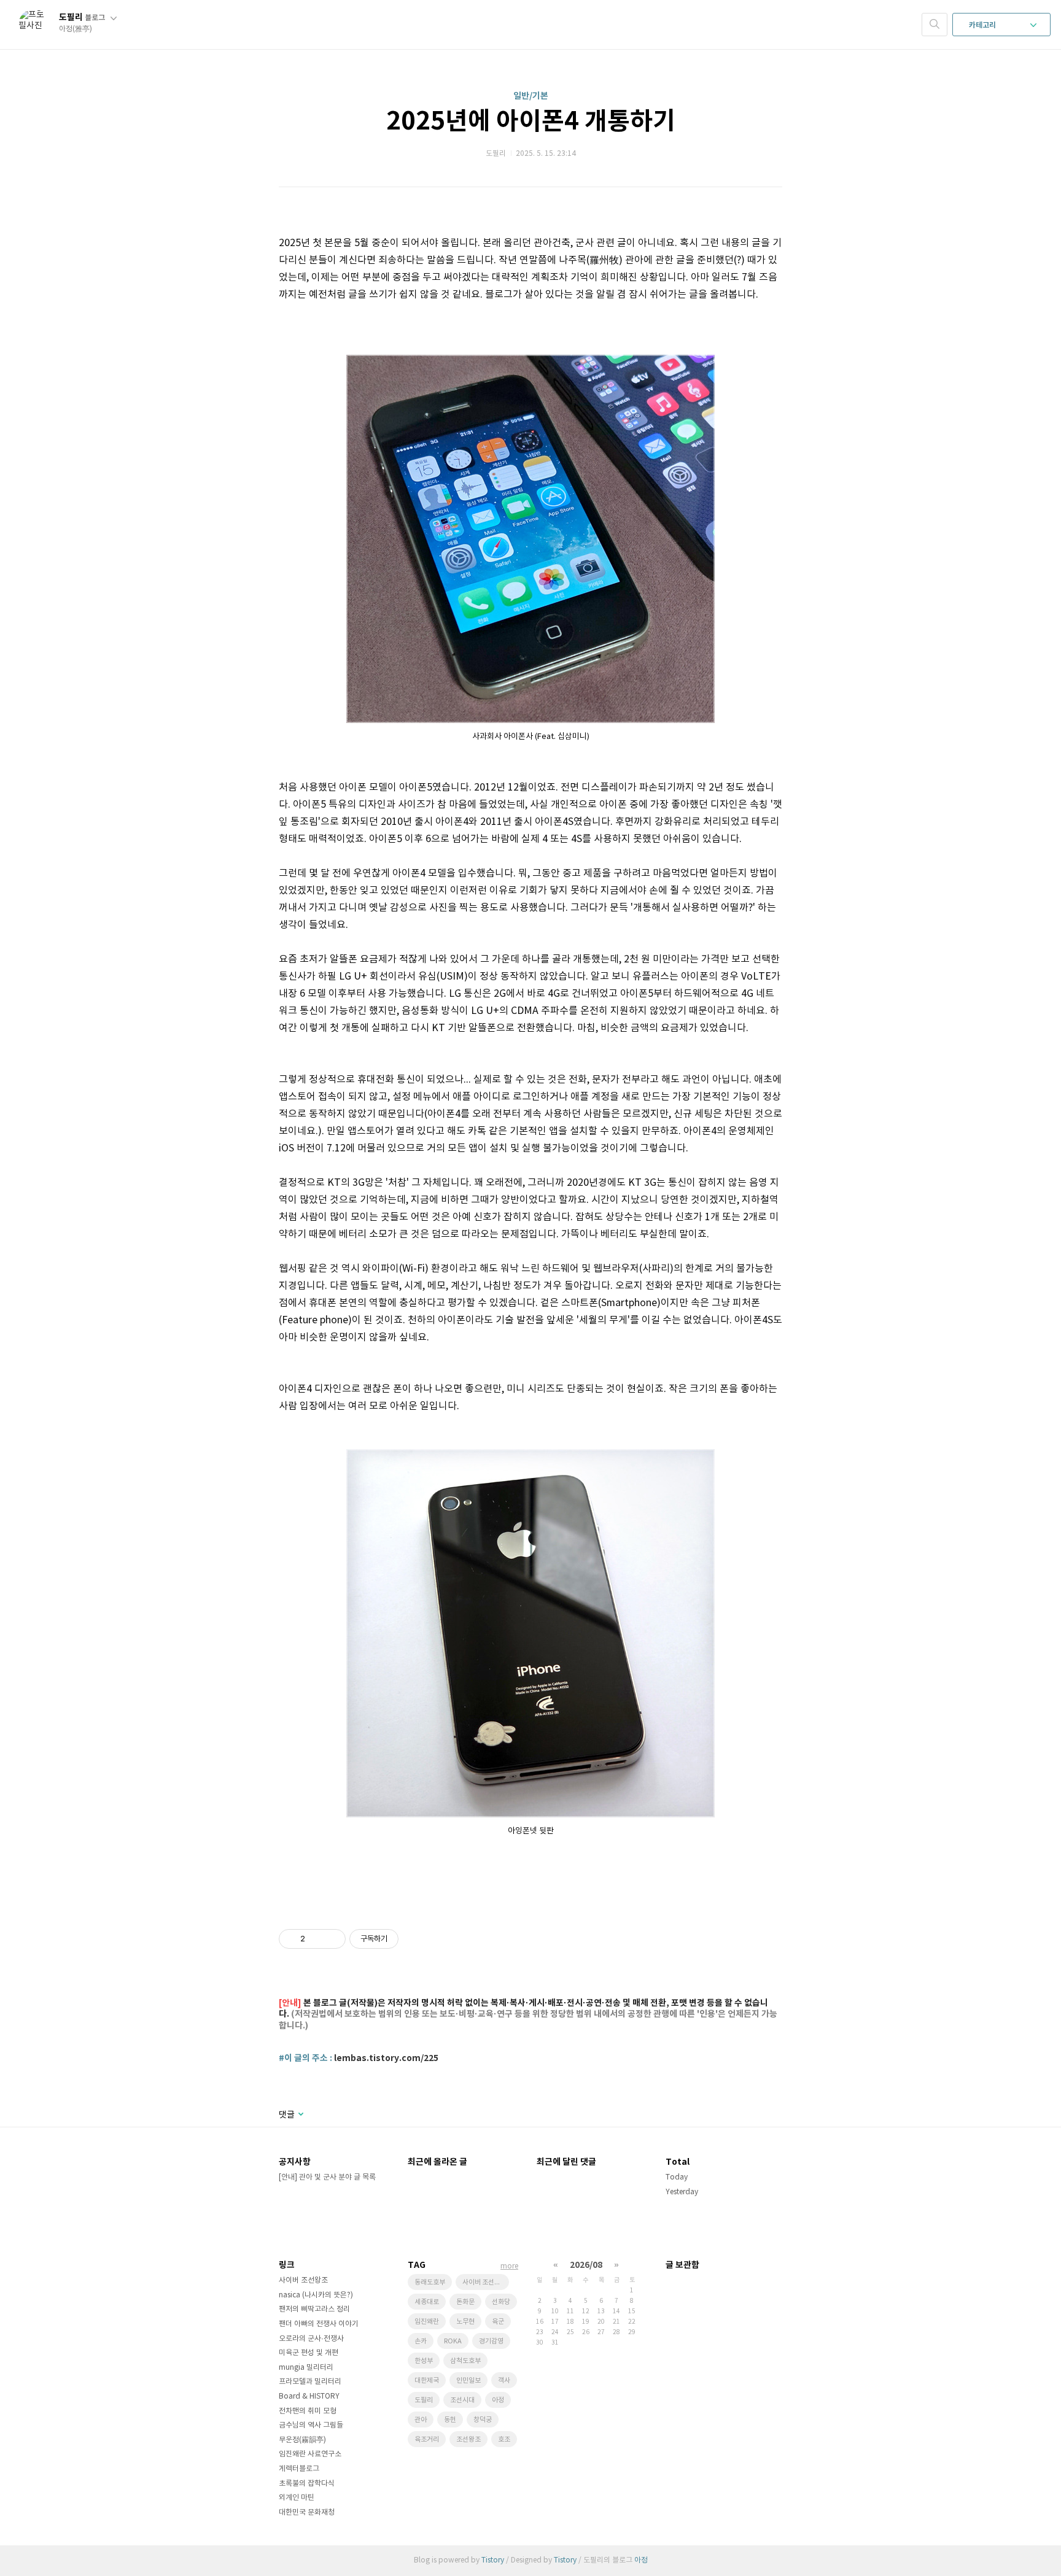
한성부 (424, 2361)
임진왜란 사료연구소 (310, 2454)
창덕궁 (483, 2420)
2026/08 (586, 2265)
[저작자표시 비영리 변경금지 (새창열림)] (415, 1939)
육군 (498, 2322)
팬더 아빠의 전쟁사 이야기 (319, 2324)
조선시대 (462, 2400)
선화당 (501, 2302)
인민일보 (468, 2381)
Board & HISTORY (309, 2396)
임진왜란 (427, 2322)
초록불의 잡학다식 (307, 2484)
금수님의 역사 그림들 (311, 2425)
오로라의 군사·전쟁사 (311, 2339)
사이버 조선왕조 (303, 2280)
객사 (504, 2381)
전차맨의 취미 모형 (308, 2411)
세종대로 (427, 2302)
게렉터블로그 (299, 2469)
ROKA (453, 2341)
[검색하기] (935, 25)
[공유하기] (317, 1939)
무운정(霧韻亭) (302, 2440)
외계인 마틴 (297, 2498)
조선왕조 (468, 2439)
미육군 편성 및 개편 (309, 2353)
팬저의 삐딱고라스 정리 (314, 2309)
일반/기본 (531, 96)
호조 (504, 2439)
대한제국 (427, 2381)
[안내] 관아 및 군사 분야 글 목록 (327, 2177)
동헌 (450, 2420)
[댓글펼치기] (300, 2115)
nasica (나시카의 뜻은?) (316, 2295)
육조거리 (427, 2439)
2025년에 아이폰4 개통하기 (531, 122)
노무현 (465, 2322)
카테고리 (983, 25)
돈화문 (465, 2302)
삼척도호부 (465, 2361)
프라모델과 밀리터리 (310, 2382)
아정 (498, 2400)
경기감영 (491, 2341)
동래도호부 (430, 2282)
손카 (421, 2341)
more (509, 2266)
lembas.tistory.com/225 (386, 2058)
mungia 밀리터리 (306, 2368)
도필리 (82, 17)
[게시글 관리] (332, 1939)
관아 (421, 2420)
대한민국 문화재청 (307, 2512)
